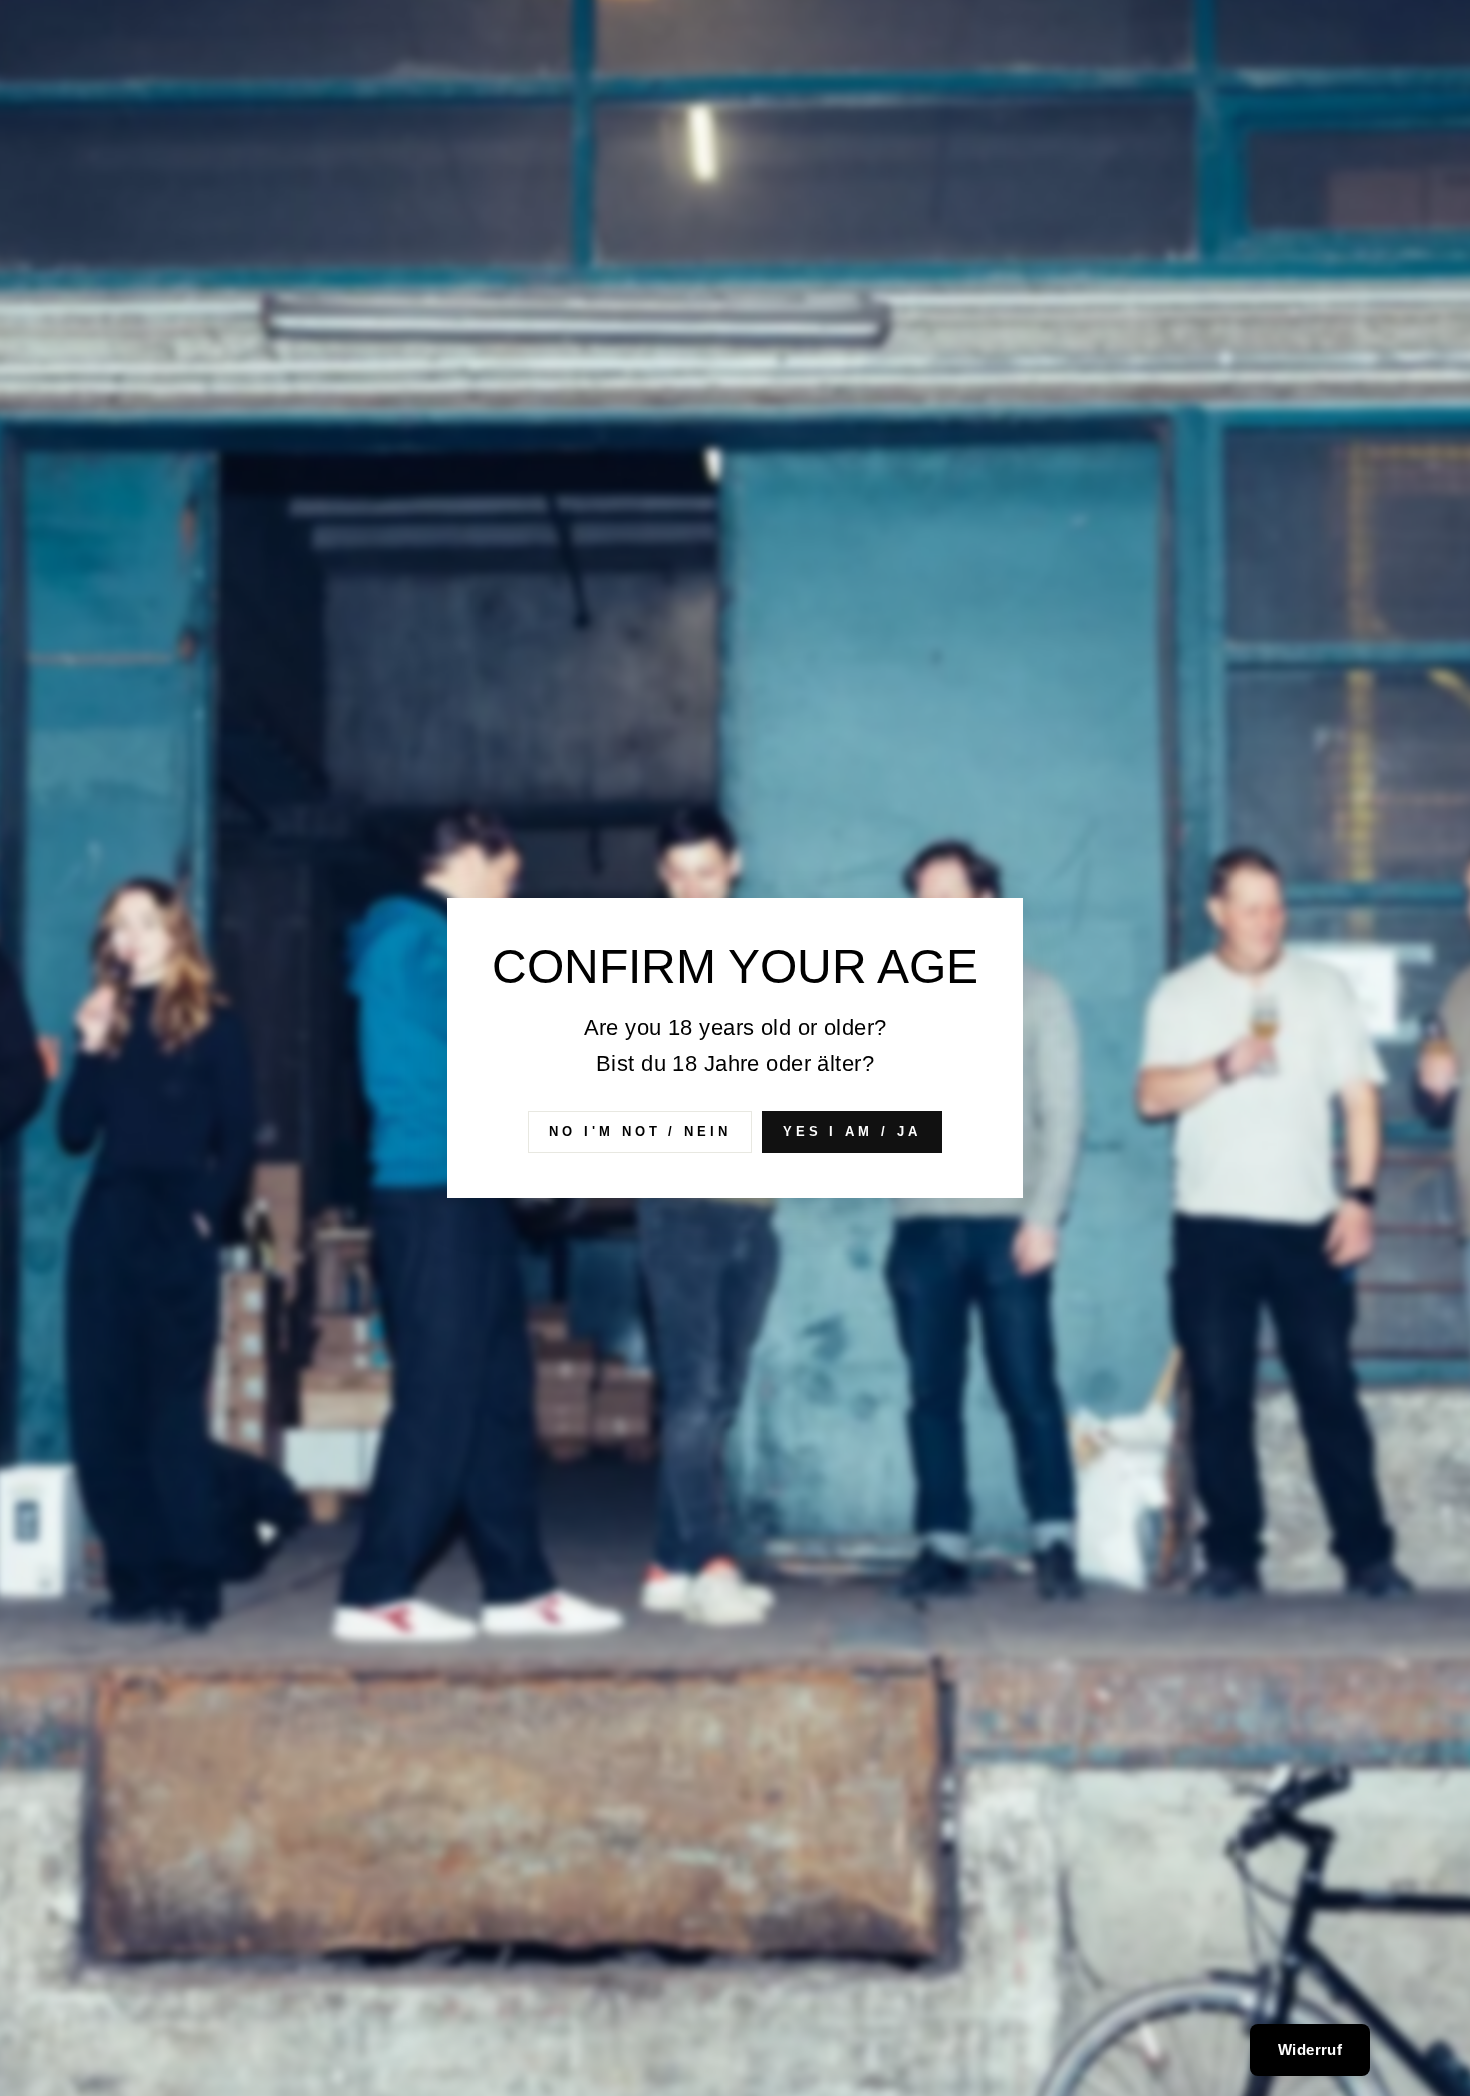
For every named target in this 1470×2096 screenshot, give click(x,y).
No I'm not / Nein (639, 1131)
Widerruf (1310, 2049)
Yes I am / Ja (852, 1131)
